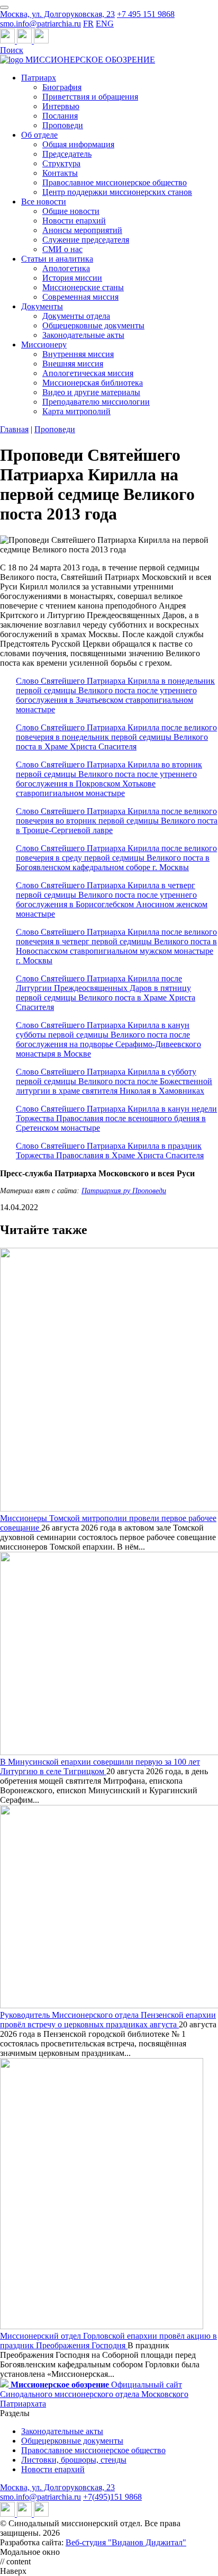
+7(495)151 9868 (112, 2497)
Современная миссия (80, 297)
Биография (62, 87)
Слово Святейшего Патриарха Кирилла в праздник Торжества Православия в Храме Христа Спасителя (110, 1151)
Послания (60, 116)
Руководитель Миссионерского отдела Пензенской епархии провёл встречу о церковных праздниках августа (108, 2020)
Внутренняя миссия (78, 354)
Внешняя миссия (73, 364)
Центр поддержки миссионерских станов (117, 192)
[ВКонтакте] (25, 41)
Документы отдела (76, 316)
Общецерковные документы (93, 325)
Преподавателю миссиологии (96, 402)
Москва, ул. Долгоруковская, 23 (57, 14)
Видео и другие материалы (91, 392)
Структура (61, 163)
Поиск (12, 50)
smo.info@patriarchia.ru (40, 24)
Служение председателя (86, 240)
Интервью (61, 106)
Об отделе (39, 135)
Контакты (60, 173)
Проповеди (63, 125)
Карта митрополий (76, 411)
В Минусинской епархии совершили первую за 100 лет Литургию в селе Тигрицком (100, 1766)
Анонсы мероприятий (82, 230)
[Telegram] (8, 41)
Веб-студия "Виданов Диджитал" (126, 2542)
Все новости (44, 202)
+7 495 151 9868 (146, 14)
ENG (105, 24)
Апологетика (66, 268)
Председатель (67, 154)
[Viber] (41, 41)
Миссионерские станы (83, 287)
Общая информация (78, 144)
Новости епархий (74, 221)
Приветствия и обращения (90, 97)
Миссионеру (44, 345)
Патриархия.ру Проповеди (124, 1191)
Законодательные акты (83, 335)
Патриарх (39, 78)
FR (88, 24)
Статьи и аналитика (57, 259)
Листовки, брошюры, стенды (74, 2460)
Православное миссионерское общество (115, 182)
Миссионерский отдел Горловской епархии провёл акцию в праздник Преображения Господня (108, 2341)
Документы (42, 306)
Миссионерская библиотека (93, 383)
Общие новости (71, 211)
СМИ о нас (62, 249)
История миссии (72, 278)
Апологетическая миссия (88, 373)
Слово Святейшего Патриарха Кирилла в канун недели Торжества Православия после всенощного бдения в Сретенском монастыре (116, 1118)
